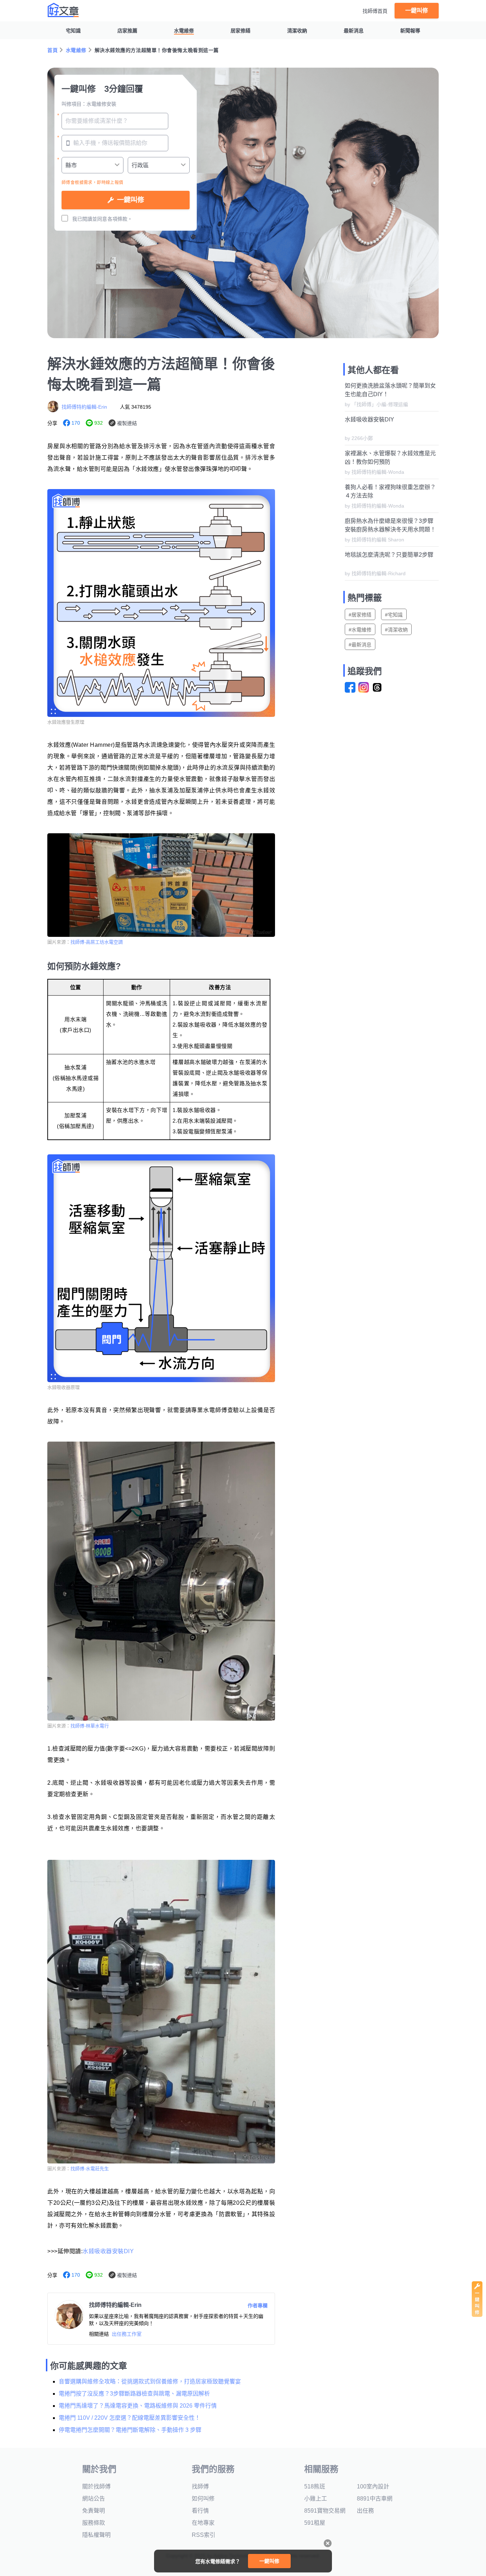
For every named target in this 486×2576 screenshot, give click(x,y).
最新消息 (354, 31)
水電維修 (184, 31)
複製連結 (127, 423)
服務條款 (94, 2523)
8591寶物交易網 (325, 2511)
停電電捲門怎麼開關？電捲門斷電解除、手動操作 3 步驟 (130, 2430)
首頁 (52, 50)
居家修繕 (241, 31)
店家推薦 (127, 31)
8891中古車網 (375, 2499)
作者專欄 (258, 2305)
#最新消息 (360, 645)
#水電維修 (360, 630)
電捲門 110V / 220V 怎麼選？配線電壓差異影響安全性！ (130, 2418)
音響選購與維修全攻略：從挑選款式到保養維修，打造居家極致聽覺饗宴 (150, 2381)
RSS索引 (204, 2535)
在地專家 (203, 2523)
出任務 (365, 2511)
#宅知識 (394, 615)
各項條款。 (120, 219)
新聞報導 (410, 31)
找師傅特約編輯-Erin (84, 407)
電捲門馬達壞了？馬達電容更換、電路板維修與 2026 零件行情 (138, 2406)
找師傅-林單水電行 (90, 1726)
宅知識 (73, 31)
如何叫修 (203, 2499)
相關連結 (99, 2334)
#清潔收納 (396, 630)
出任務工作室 (127, 2334)
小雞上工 (316, 2499)
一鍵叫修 (417, 11)
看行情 (200, 2511)
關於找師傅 (96, 2486)
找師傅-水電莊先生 (90, 2169)
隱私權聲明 (96, 2535)
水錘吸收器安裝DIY (108, 2251)
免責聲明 (94, 2511)
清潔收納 (297, 31)
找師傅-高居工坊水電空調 (97, 942)
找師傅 (200, 2486)
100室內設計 (373, 2486)
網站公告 (94, 2499)
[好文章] (63, 10)
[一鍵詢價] (477, 2315)
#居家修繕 (360, 615)
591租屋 (315, 2523)
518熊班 (315, 2486)
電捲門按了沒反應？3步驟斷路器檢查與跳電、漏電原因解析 (134, 2394)
